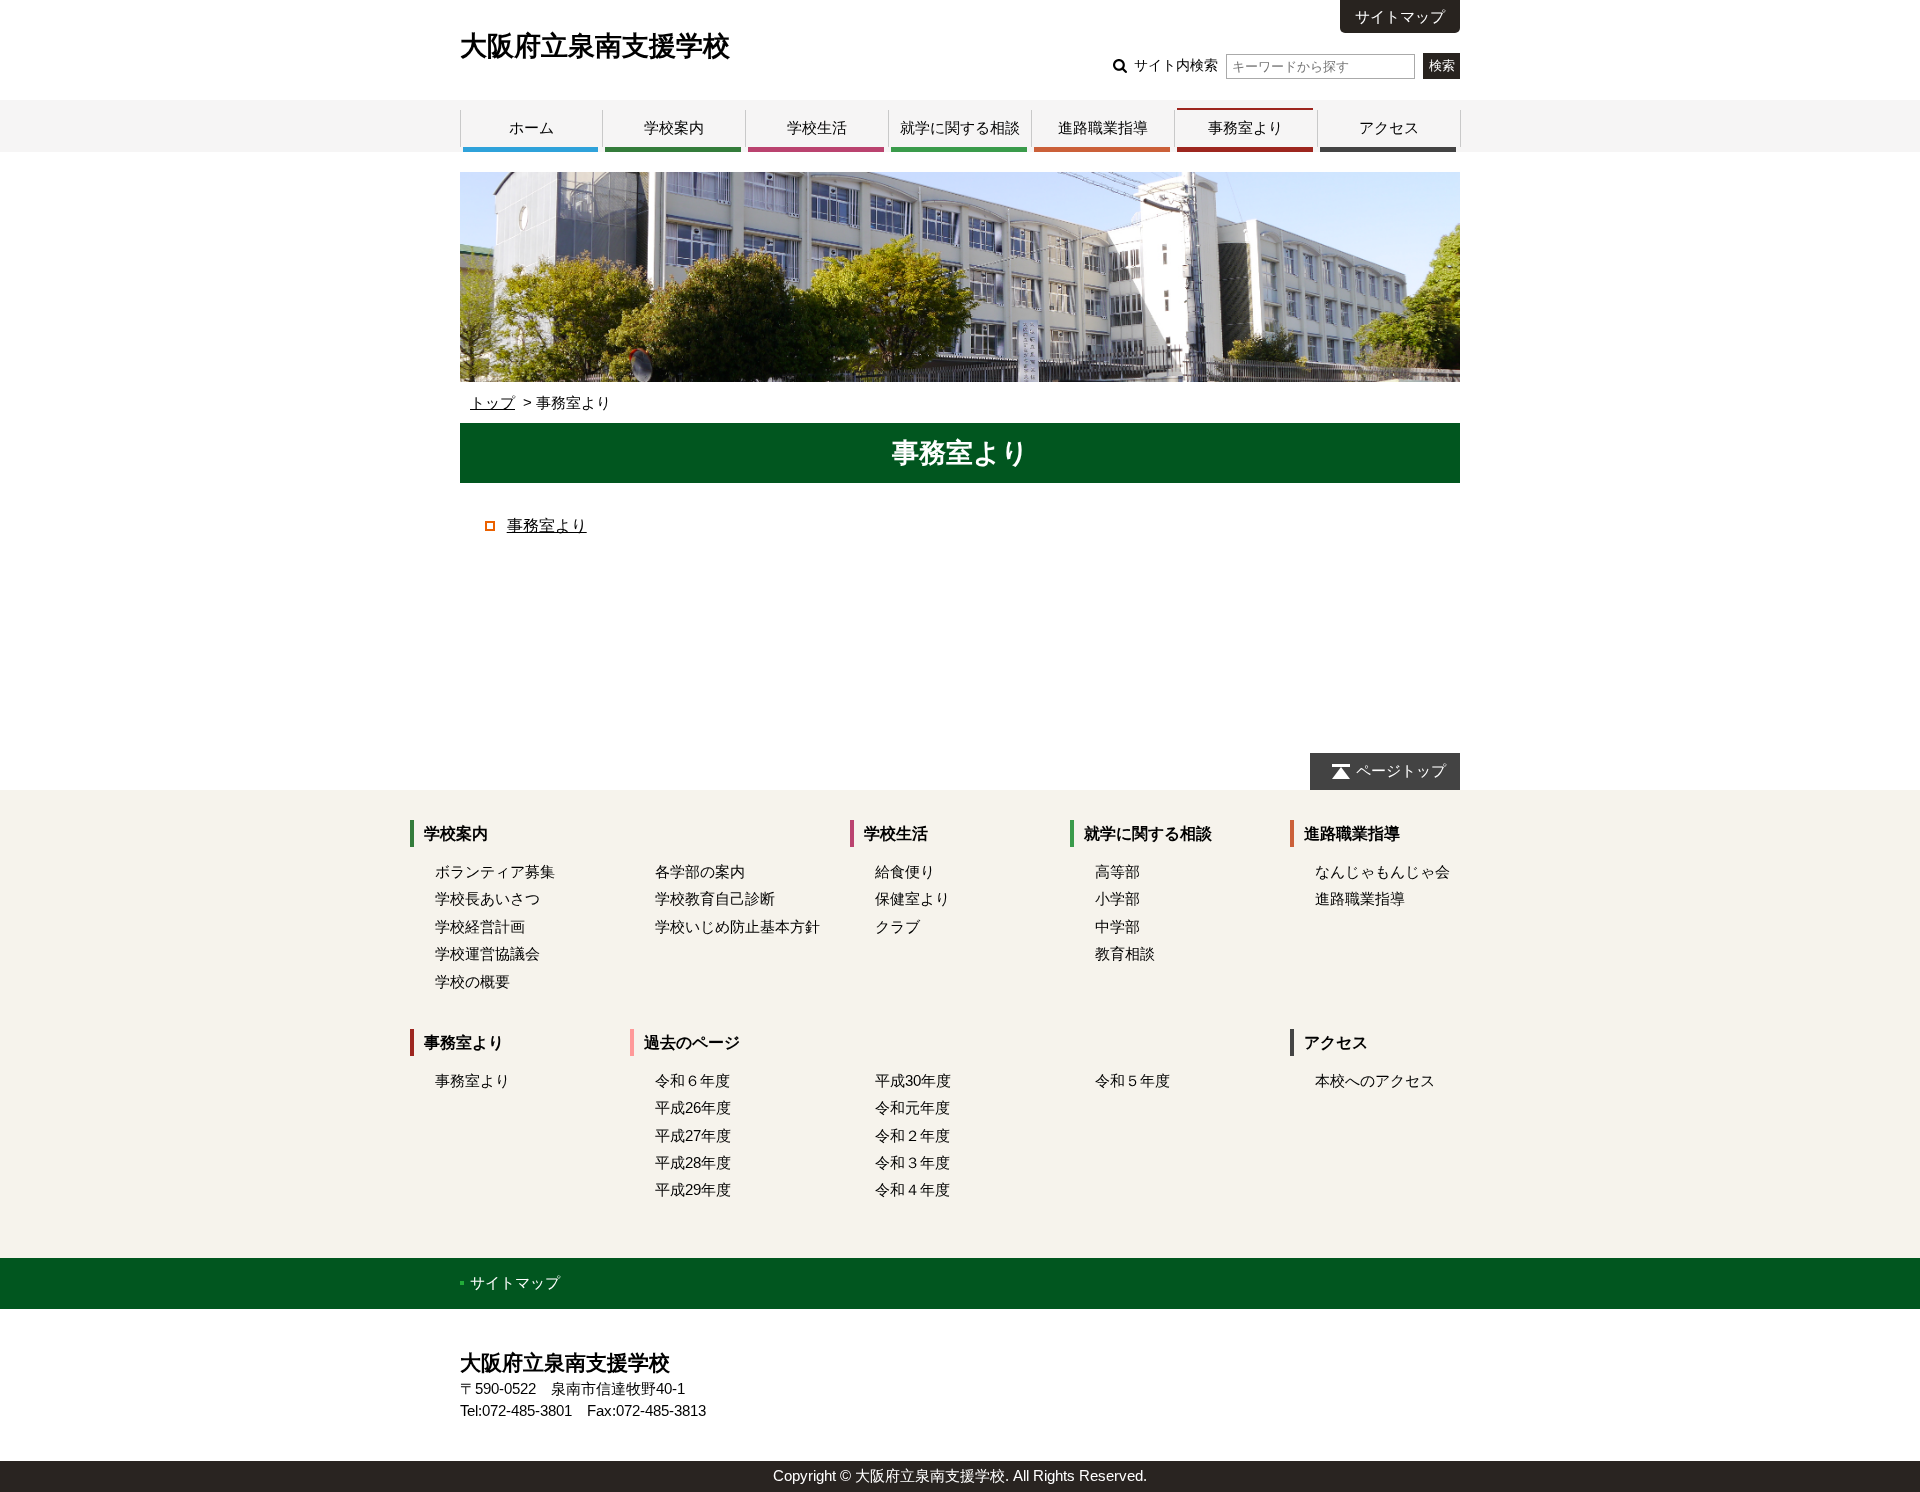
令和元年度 (912, 1107)
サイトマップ (1400, 16)
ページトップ (1401, 770)
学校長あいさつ (487, 898)
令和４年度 (912, 1189)
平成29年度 (693, 1189)
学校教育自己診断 (715, 898)
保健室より (912, 898)
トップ (492, 402)
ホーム (531, 127)
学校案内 (674, 127)
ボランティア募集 (495, 871)
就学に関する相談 (960, 127)
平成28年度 (693, 1162)
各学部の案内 (700, 871)
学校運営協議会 (487, 953)
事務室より (1245, 127)
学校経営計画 (480, 926)
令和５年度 (1132, 1080)
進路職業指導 (1103, 127)
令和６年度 (692, 1080)
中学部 (1117, 926)
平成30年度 (913, 1080)
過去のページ (692, 1042)
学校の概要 (472, 981)
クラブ (897, 926)
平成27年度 (693, 1135)
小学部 (1117, 898)
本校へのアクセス (1375, 1080)
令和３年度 (912, 1162)
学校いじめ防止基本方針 (737, 926)
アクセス (1389, 127)
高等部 (1117, 871)
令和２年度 (912, 1135)
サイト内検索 (1176, 65)
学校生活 (817, 127)
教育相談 (1125, 953)
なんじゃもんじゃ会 (1382, 871)
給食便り (905, 871)
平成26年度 (693, 1107)
